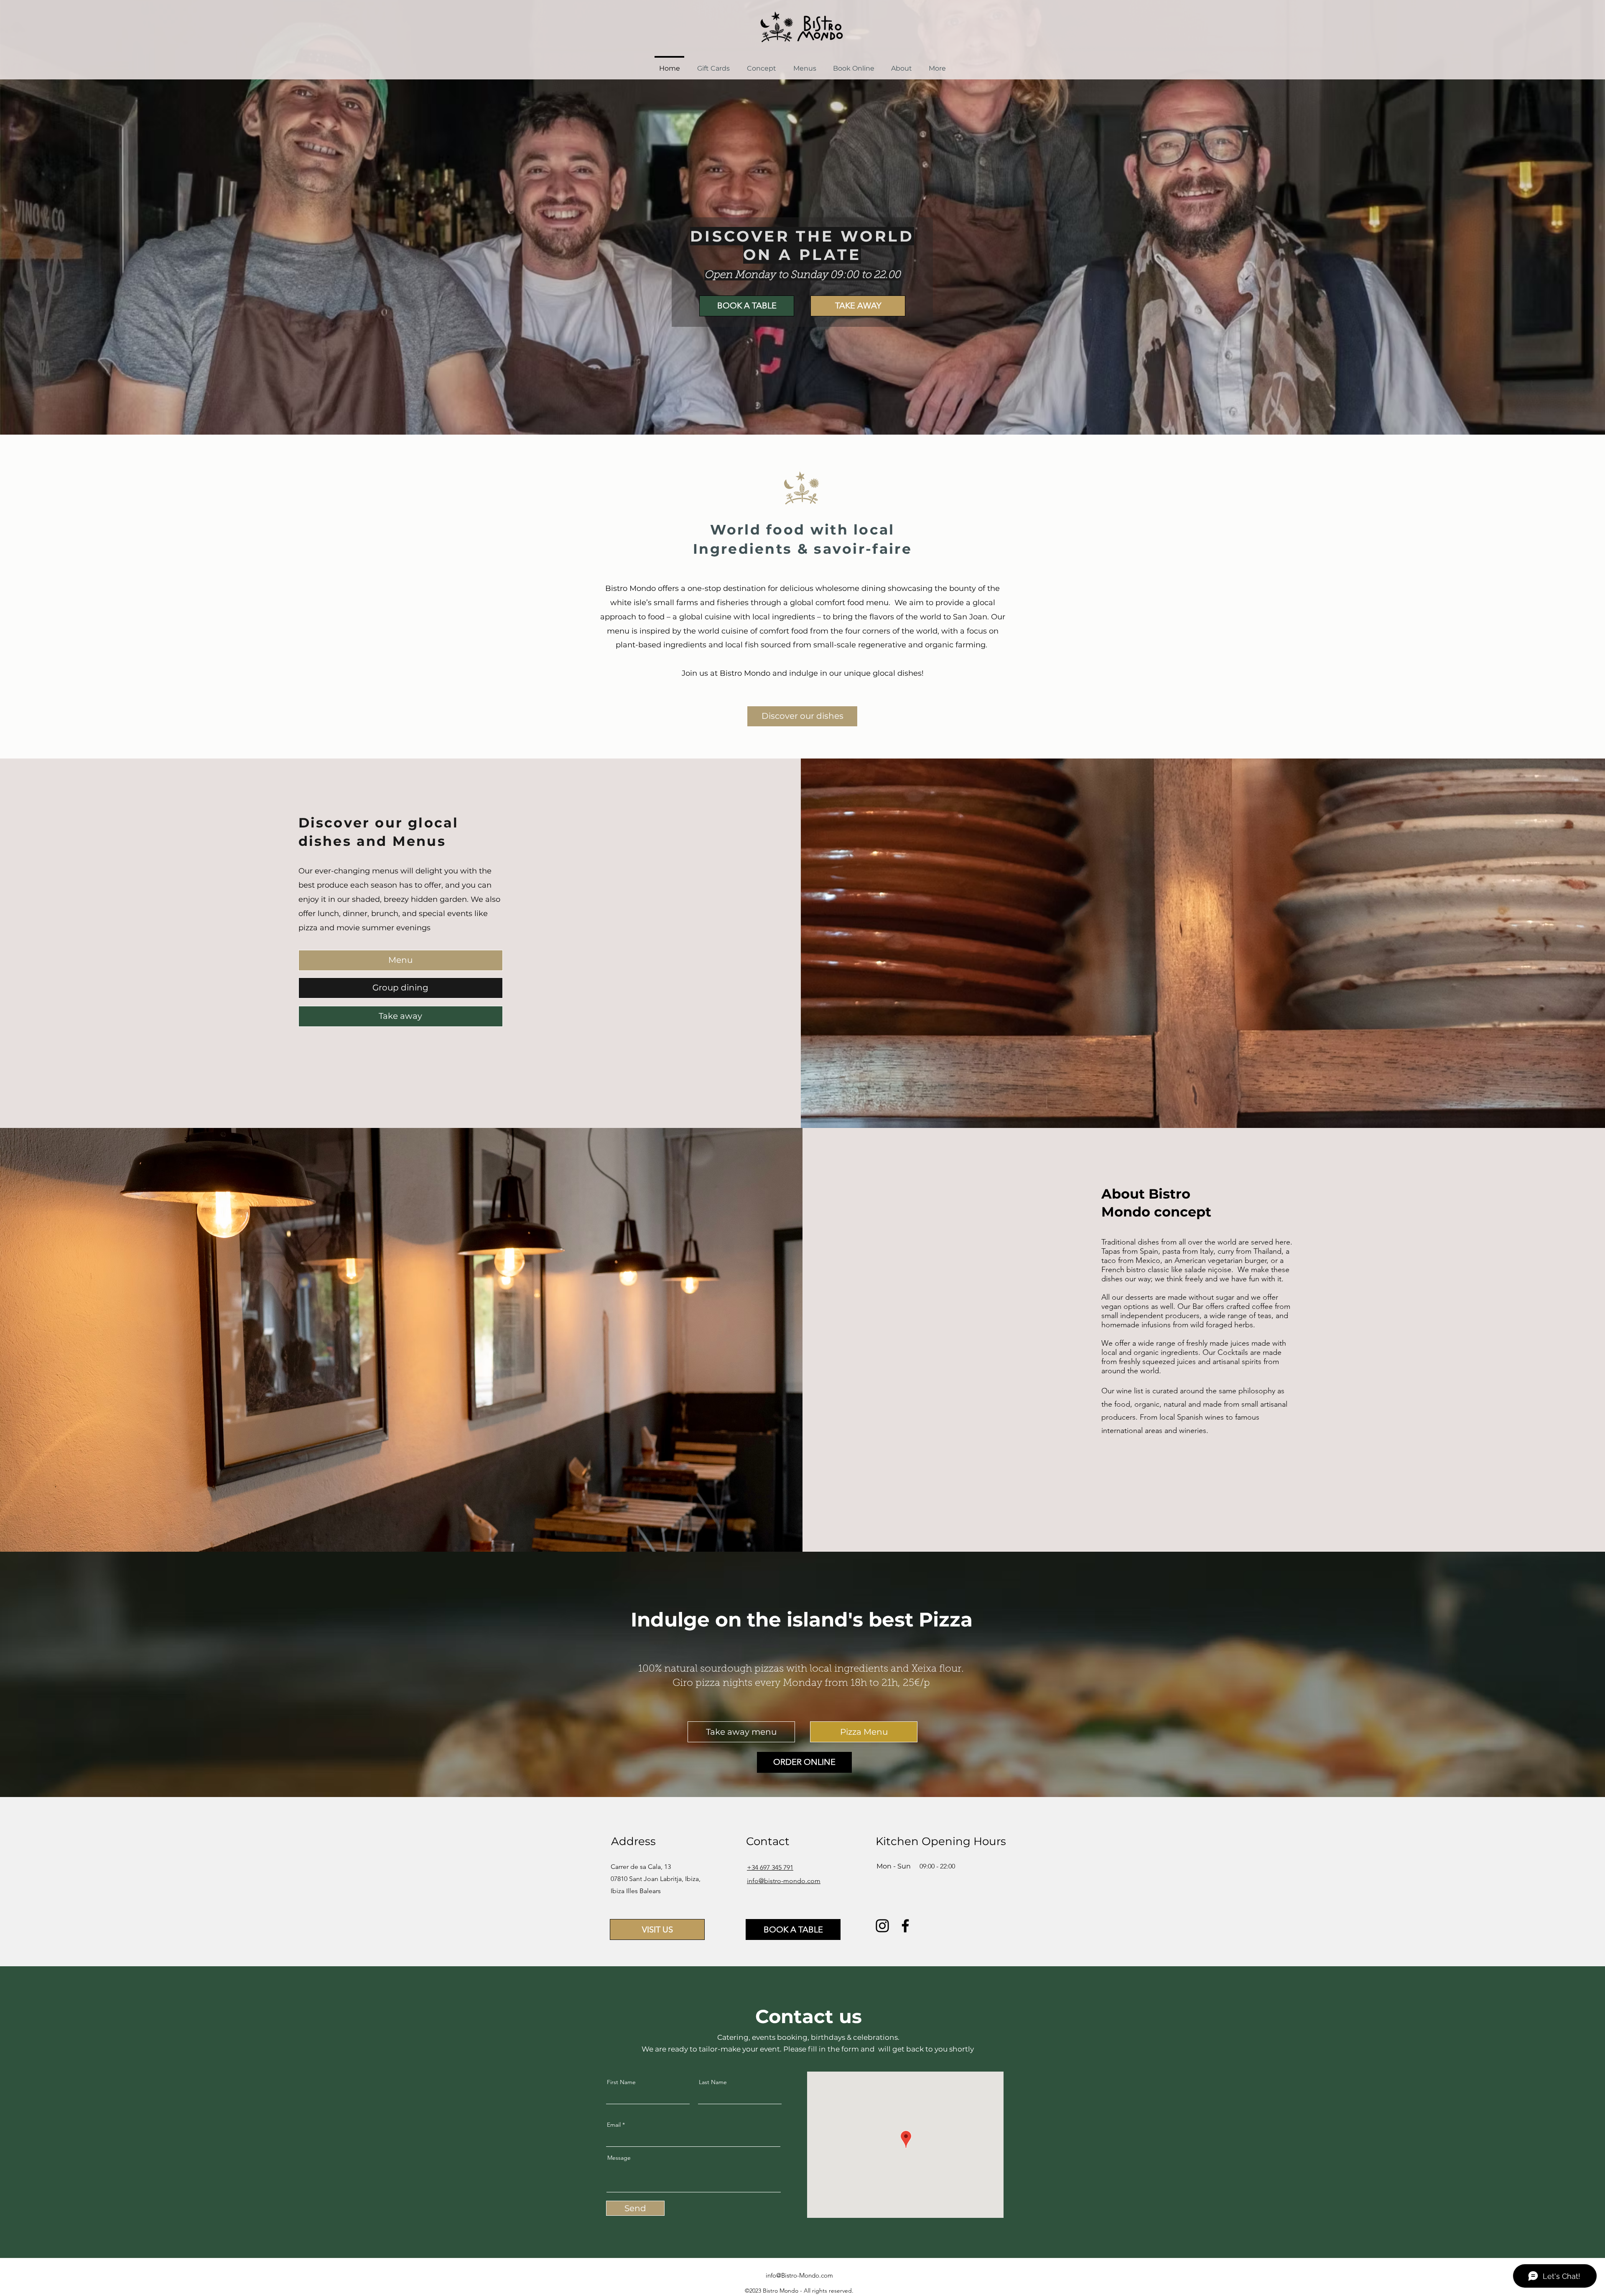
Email (614, 2125)
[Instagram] (882, 1926)
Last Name (713, 2082)
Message (619, 2158)
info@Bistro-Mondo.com (799, 2275)
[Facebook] (905, 1926)
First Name (621, 2082)
